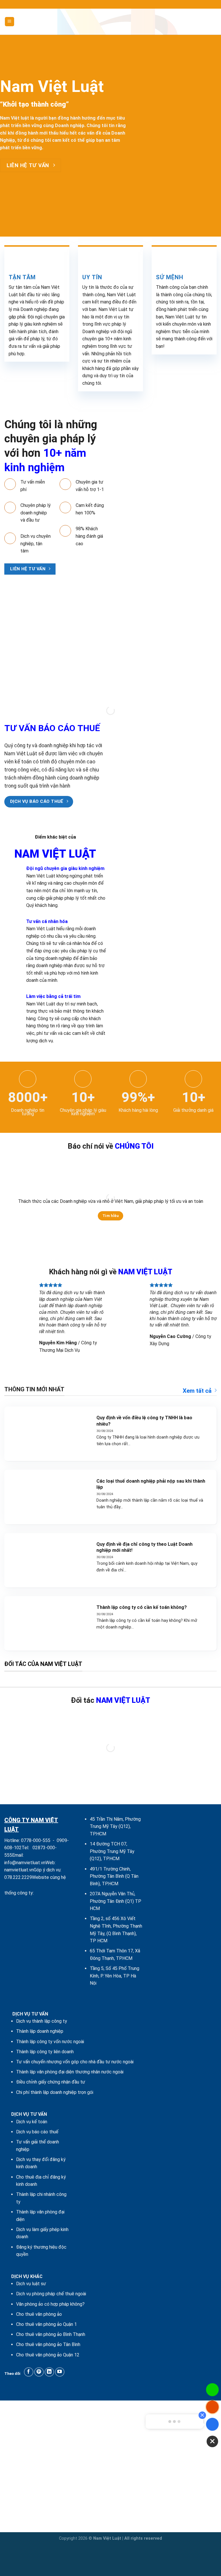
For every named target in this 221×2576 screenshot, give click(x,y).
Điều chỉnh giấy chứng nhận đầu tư (51, 2082)
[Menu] (10, 22)
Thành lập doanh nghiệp (40, 2031)
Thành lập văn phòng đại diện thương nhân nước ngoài (70, 2072)
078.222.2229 (18, 1877)
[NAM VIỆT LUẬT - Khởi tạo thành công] (110, 22)
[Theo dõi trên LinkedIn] (49, 2372)
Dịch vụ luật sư (31, 2284)
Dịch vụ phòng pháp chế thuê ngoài (51, 2294)
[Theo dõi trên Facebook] (29, 2372)
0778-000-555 (36, 1840)
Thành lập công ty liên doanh (45, 2052)
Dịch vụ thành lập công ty (42, 2021)
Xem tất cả (197, 1391)
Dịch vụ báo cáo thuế (37, 2132)
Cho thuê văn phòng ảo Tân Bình (48, 2344)
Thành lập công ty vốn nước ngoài (50, 2042)
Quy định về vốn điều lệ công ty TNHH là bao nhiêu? (144, 1421)
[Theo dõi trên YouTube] (60, 2372)
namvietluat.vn (19, 1870)
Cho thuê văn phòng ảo (39, 2314)
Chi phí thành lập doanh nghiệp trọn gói (55, 2092)
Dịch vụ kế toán (32, 2122)
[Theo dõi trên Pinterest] (39, 2372)
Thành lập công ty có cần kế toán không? (142, 1607)
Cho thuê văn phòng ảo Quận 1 (46, 2324)
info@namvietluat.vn (25, 1863)
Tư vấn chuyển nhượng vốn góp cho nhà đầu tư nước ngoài (75, 2062)
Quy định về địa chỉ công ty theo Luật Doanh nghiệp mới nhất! (144, 1547)
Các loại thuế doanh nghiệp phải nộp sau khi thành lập (151, 1484)
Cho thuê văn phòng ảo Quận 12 (48, 2355)
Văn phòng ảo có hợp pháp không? (50, 2304)
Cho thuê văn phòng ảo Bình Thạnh (51, 2334)
